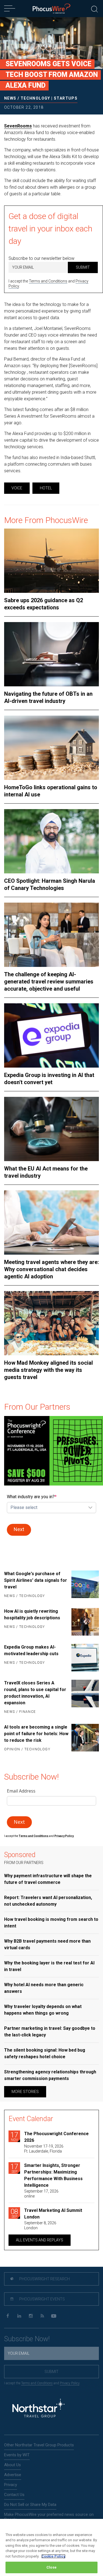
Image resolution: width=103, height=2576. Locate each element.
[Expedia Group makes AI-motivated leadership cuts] (85, 1658)
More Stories (25, 2092)
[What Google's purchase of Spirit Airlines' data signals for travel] (85, 1585)
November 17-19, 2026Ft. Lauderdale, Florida (44, 2149)
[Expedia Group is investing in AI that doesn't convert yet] (51, 1035)
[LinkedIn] (19, 2316)
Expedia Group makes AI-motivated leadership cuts (31, 1650)
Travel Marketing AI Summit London (53, 2214)
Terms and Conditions (48, 281)
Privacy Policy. (64, 1836)
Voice (17, 488)
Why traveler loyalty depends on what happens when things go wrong (43, 2010)
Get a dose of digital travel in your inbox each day (50, 229)
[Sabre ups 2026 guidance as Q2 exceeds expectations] (51, 561)
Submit (83, 267)
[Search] (94, 8)
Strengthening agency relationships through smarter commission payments (50, 2075)
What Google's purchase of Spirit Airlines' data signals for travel (36, 1580)
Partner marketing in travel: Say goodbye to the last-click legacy (50, 2032)
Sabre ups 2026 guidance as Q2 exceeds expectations (44, 604)
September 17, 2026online (41, 2194)
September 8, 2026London (40, 2225)
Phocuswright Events (42, 2299)
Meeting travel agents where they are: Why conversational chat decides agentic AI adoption (51, 1269)
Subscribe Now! (27, 2339)
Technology (35, 98)
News (10, 98)
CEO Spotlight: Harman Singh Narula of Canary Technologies (50, 884)
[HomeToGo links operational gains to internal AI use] (51, 748)
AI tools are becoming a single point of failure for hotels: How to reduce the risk (36, 1734)
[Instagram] (31, 2316)
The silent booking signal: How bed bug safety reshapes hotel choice (45, 2053)
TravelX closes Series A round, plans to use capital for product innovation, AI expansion (35, 1693)
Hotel (46, 488)
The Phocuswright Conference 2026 (56, 2137)
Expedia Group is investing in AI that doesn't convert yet (49, 1079)
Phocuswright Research (44, 2279)
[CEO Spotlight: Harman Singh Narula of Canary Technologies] (51, 841)
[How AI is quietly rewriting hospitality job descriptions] (85, 1622)
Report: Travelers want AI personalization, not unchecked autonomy (48, 1901)
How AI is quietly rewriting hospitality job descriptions (32, 1614)
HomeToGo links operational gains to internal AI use (51, 791)
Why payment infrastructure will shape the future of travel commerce (48, 1879)
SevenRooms (18, 126)
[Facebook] (8, 2316)
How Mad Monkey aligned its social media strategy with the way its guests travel (48, 1370)
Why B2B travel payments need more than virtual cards (47, 1944)
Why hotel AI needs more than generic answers (44, 1988)
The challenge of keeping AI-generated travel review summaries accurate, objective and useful (49, 982)
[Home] (51, 9)
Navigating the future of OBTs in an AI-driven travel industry (48, 697)
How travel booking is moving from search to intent (51, 1923)
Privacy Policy (70, 2383)
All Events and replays (40, 2240)
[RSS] (42, 2316)
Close (51, 2567)
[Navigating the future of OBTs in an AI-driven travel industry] (51, 654)
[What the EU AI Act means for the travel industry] (51, 1129)
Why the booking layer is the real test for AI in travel (49, 1966)
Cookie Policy (53, 2556)
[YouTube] (54, 2316)
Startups (66, 98)
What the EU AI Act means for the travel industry (46, 1172)
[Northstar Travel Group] (38, 2409)
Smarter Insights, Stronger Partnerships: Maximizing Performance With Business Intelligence (53, 2175)
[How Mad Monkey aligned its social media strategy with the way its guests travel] (51, 1323)
